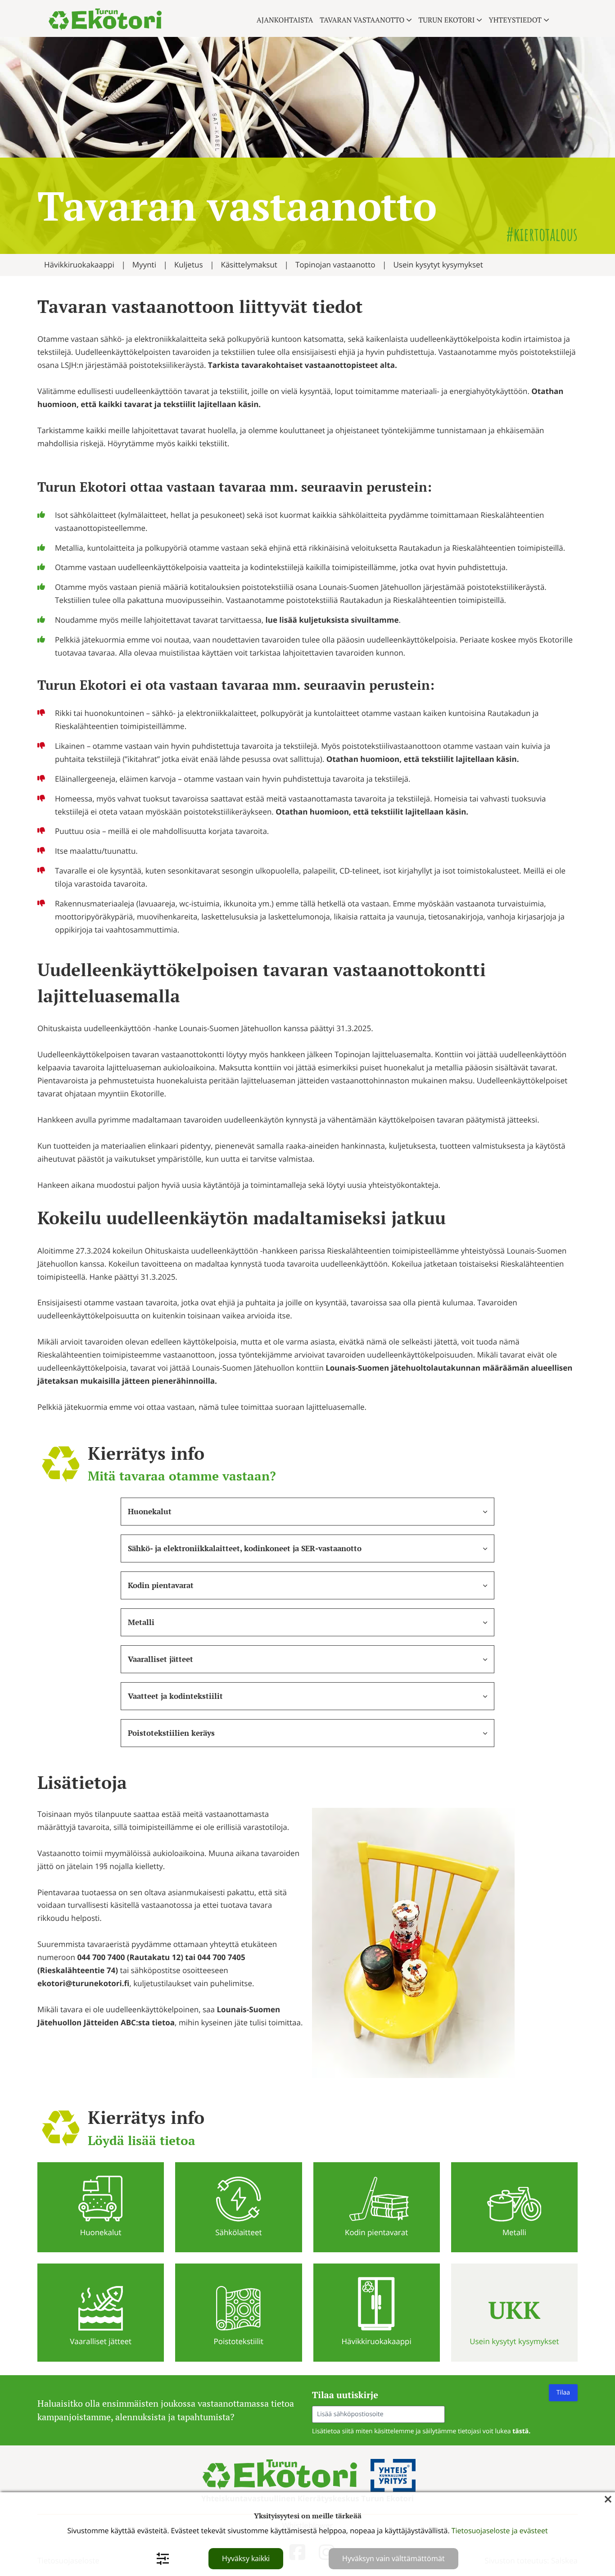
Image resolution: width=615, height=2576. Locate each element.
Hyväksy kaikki (246, 2558)
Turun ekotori (446, 20)
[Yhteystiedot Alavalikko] (546, 20)
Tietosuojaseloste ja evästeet (500, 2531)
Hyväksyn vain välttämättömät (393, 2558)
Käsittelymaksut (249, 265)
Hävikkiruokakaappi (79, 265)
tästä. (521, 2431)
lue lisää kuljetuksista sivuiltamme (332, 620)
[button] (307, 1512)
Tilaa (563, 2393)
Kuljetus (189, 265)
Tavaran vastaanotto (362, 20)
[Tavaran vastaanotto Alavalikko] (409, 20)
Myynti (144, 265)
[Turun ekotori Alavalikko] (479, 20)
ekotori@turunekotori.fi (83, 1983)
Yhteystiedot (515, 20)
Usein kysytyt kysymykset (438, 265)
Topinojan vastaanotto (335, 265)
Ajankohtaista (285, 20)
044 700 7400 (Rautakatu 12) (130, 1958)
